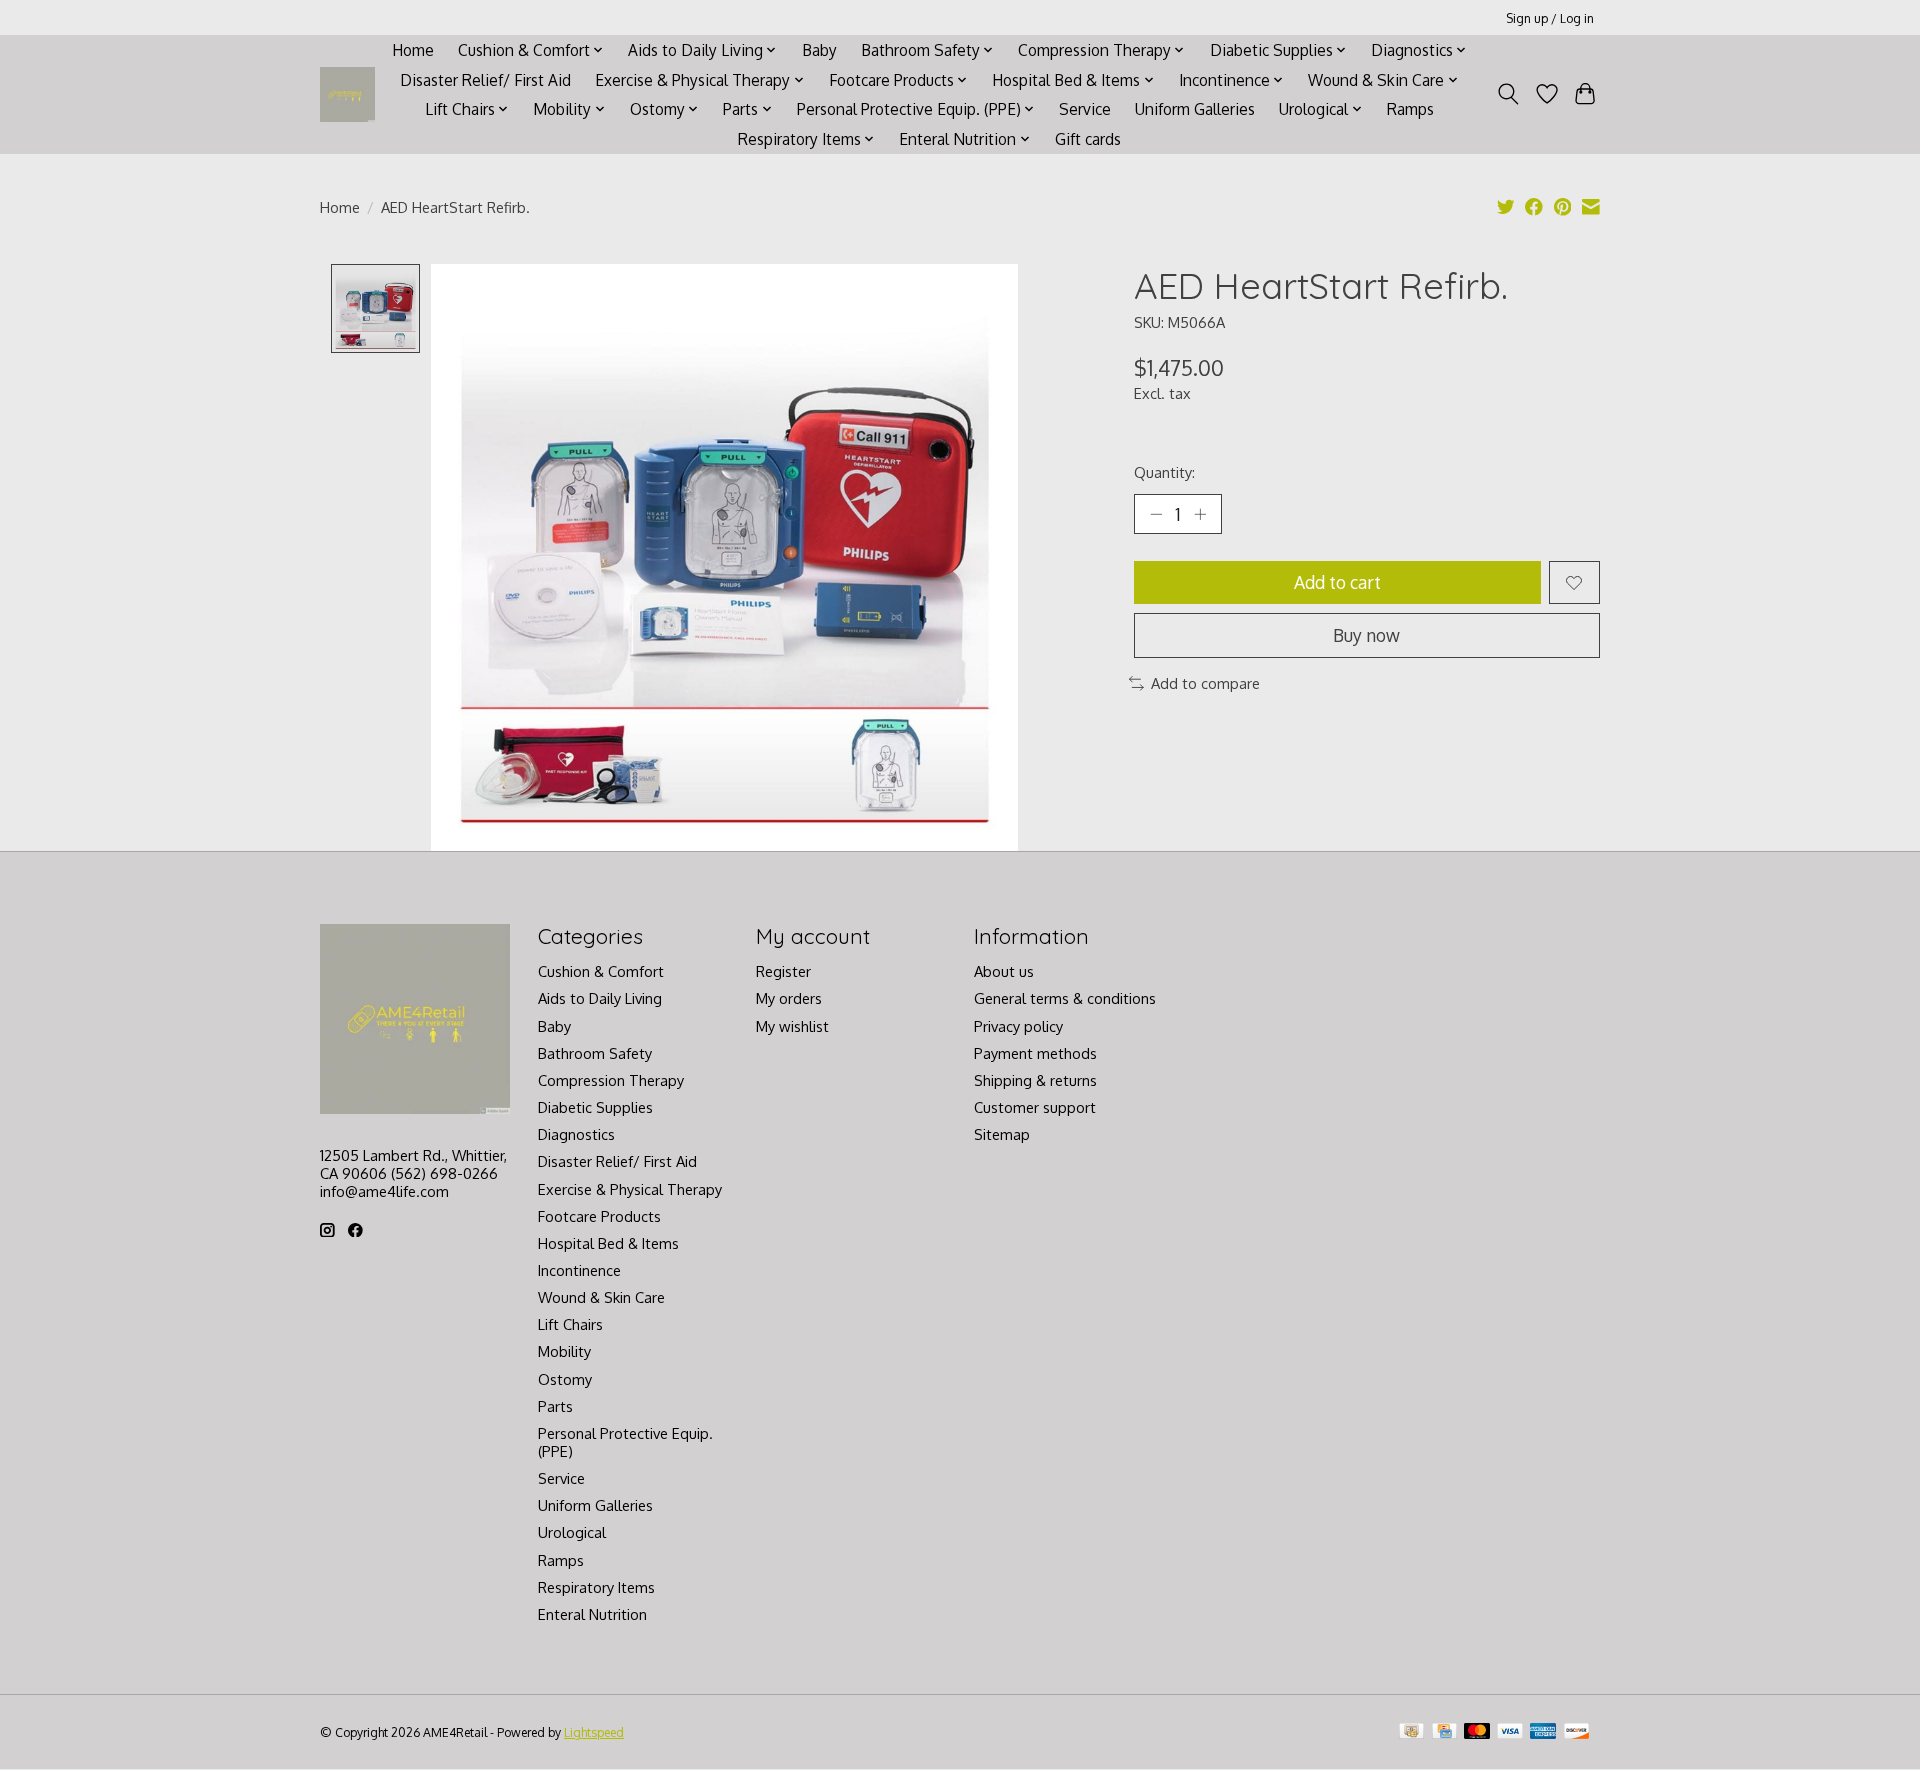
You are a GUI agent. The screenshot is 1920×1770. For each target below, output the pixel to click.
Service (1085, 109)
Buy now (1366, 635)
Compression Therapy (611, 1080)
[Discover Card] (1577, 1732)
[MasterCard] (1477, 1732)
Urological (572, 1532)
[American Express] (1543, 1732)
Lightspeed (594, 1732)
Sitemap (1002, 1134)
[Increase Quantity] (1200, 514)
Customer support (1035, 1107)
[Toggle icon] (1508, 94)
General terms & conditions (1065, 998)
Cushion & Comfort (601, 971)
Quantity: (1164, 472)
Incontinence (579, 1270)
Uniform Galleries (1195, 109)
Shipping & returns (1035, 1080)
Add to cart (1337, 582)
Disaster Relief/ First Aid (485, 80)
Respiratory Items (596, 1587)
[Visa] (1510, 1732)
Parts (555, 1406)
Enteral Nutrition (592, 1614)
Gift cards (1088, 139)
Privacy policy (1018, 1026)
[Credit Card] (1444, 1732)
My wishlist (792, 1026)
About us (1004, 971)
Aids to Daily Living (600, 998)
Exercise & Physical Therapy (630, 1189)
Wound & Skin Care (601, 1297)
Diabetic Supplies (595, 1107)
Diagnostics (576, 1134)
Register (783, 971)
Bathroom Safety (595, 1053)
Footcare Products (599, 1216)
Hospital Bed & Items (608, 1243)
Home (413, 50)
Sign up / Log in (1550, 18)
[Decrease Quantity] (1156, 514)
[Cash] (1411, 1732)
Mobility (564, 1351)
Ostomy (565, 1379)
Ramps (1410, 109)
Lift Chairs (570, 1324)
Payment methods (1035, 1053)
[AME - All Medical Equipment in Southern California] (347, 94)
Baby (819, 50)
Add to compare (1205, 683)
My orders (789, 998)
